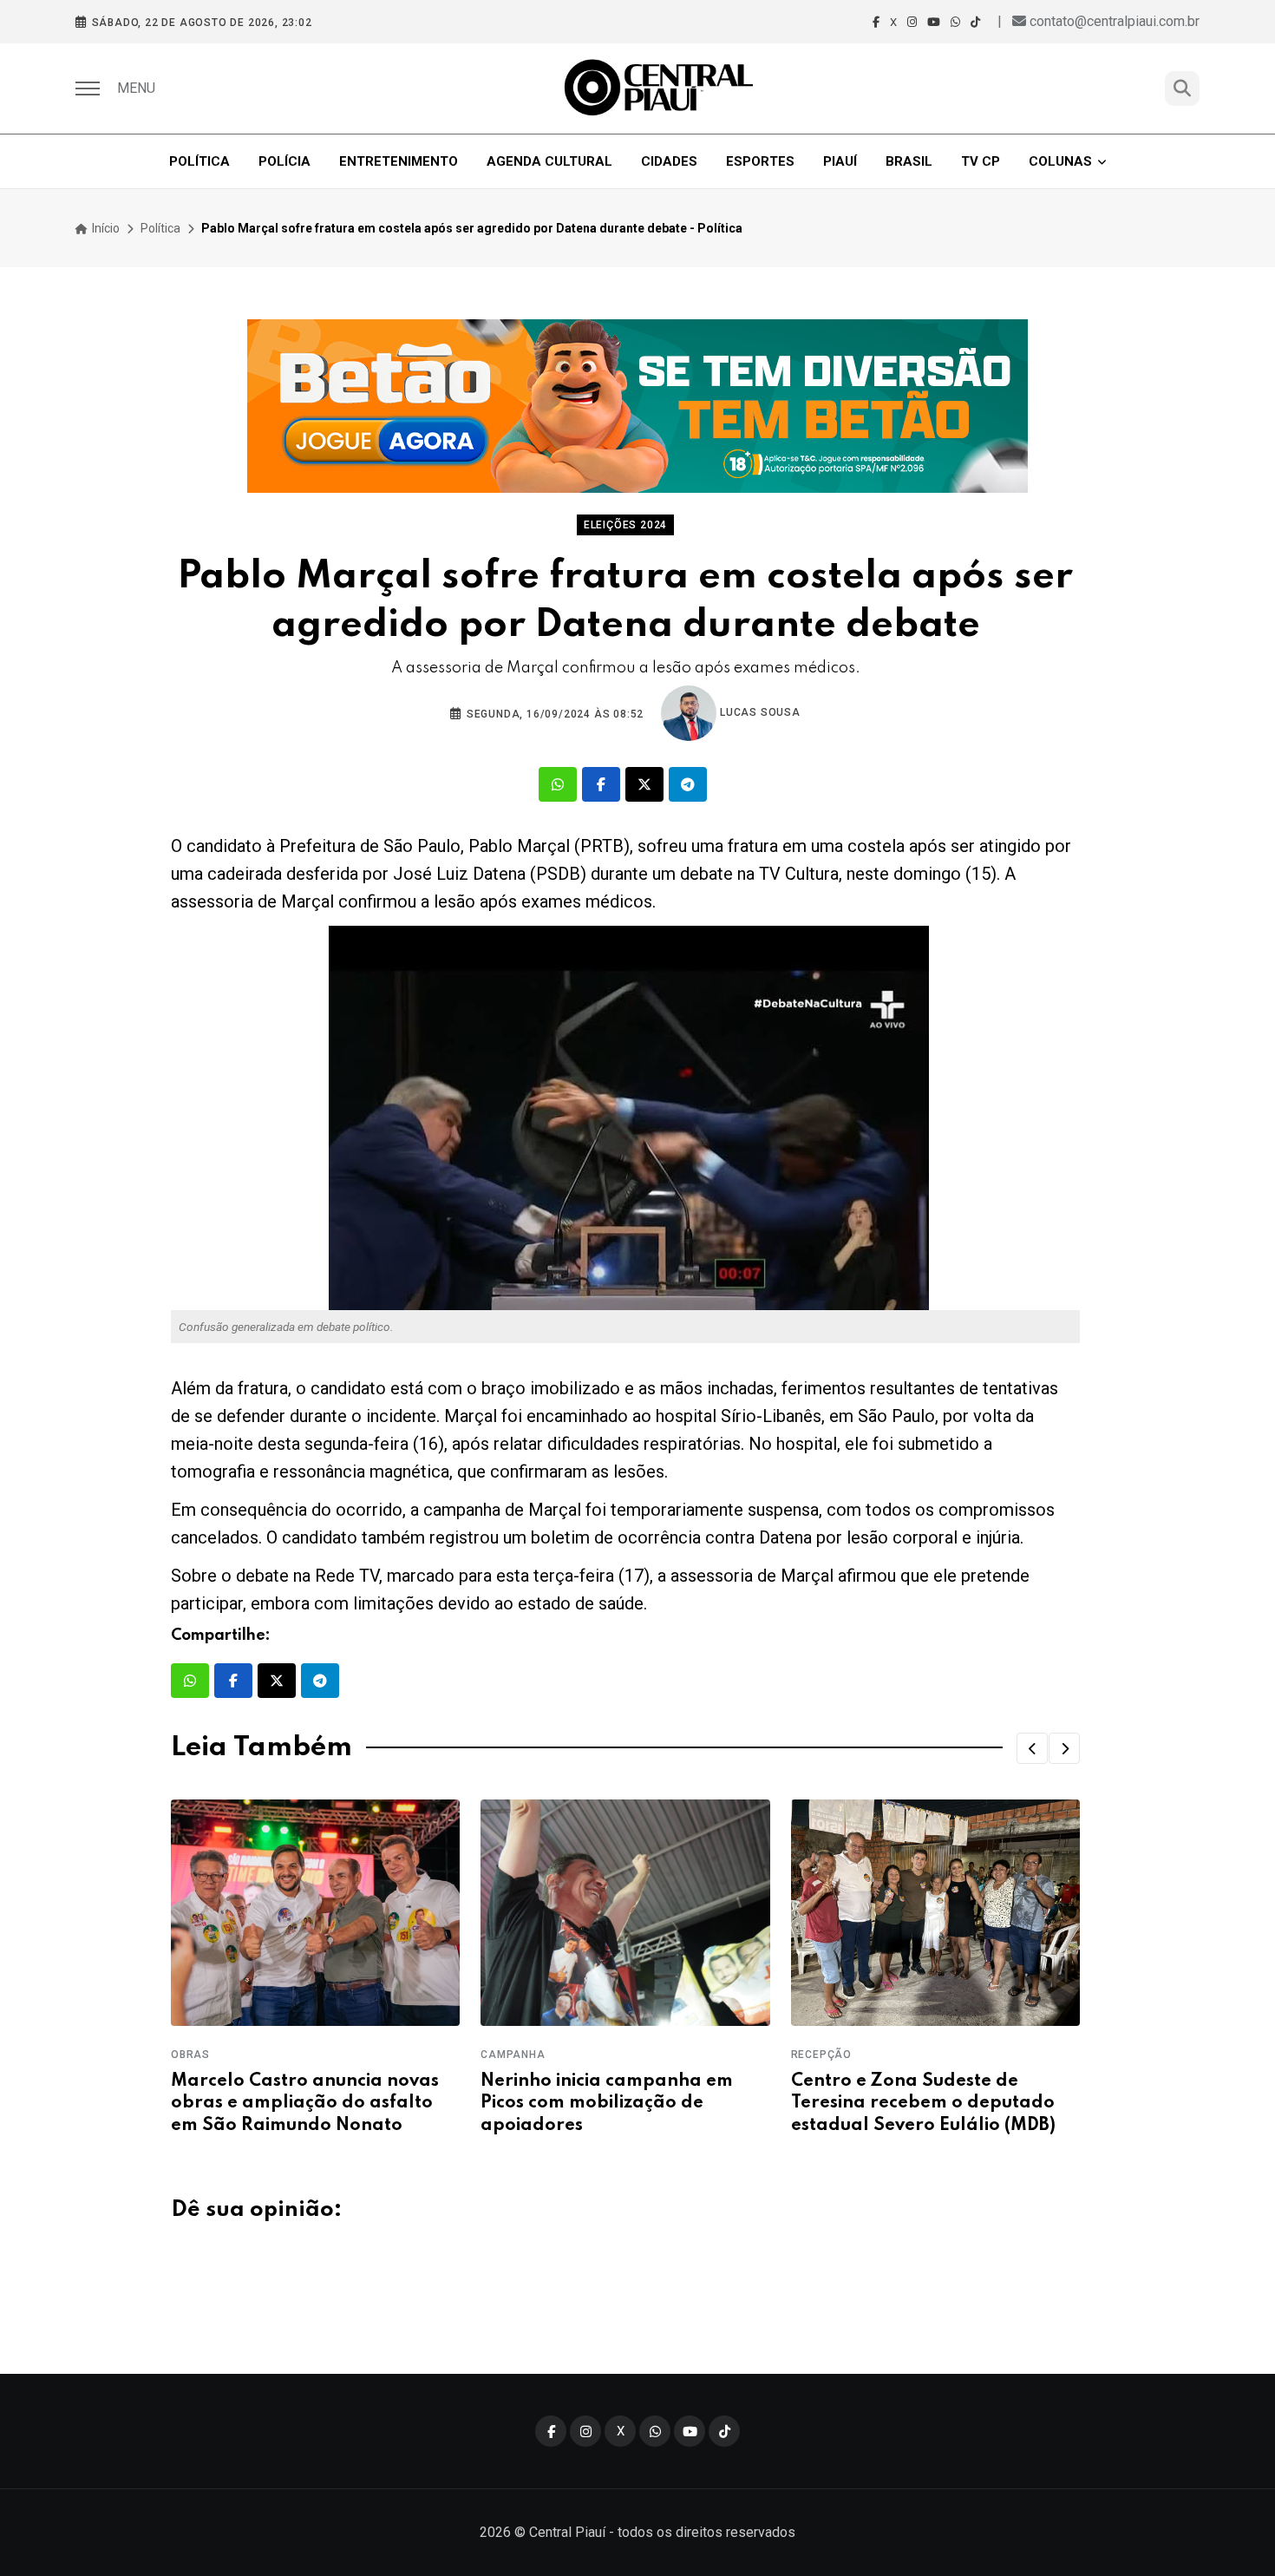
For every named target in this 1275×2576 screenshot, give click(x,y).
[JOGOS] (637, 406)
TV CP (981, 161)
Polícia (284, 161)
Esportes (760, 161)
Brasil (909, 161)
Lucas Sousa (758, 712)
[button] (1032, 1748)
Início (105, 228)
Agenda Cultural (549, 161)
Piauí (840, 161)
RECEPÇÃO (821, 2055)
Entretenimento (399, 161)
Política (199, 161)
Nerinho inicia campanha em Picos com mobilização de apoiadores (607, 2103)
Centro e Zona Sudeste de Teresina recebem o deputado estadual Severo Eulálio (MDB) (923, 2103)
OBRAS (190, 2055)
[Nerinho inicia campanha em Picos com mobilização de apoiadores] (625, 1913)
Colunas (1060, 161)
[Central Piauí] (660, 88)
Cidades (669, 161)
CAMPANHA (513, 2055)
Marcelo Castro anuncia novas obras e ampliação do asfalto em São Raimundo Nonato (305, 2103)
